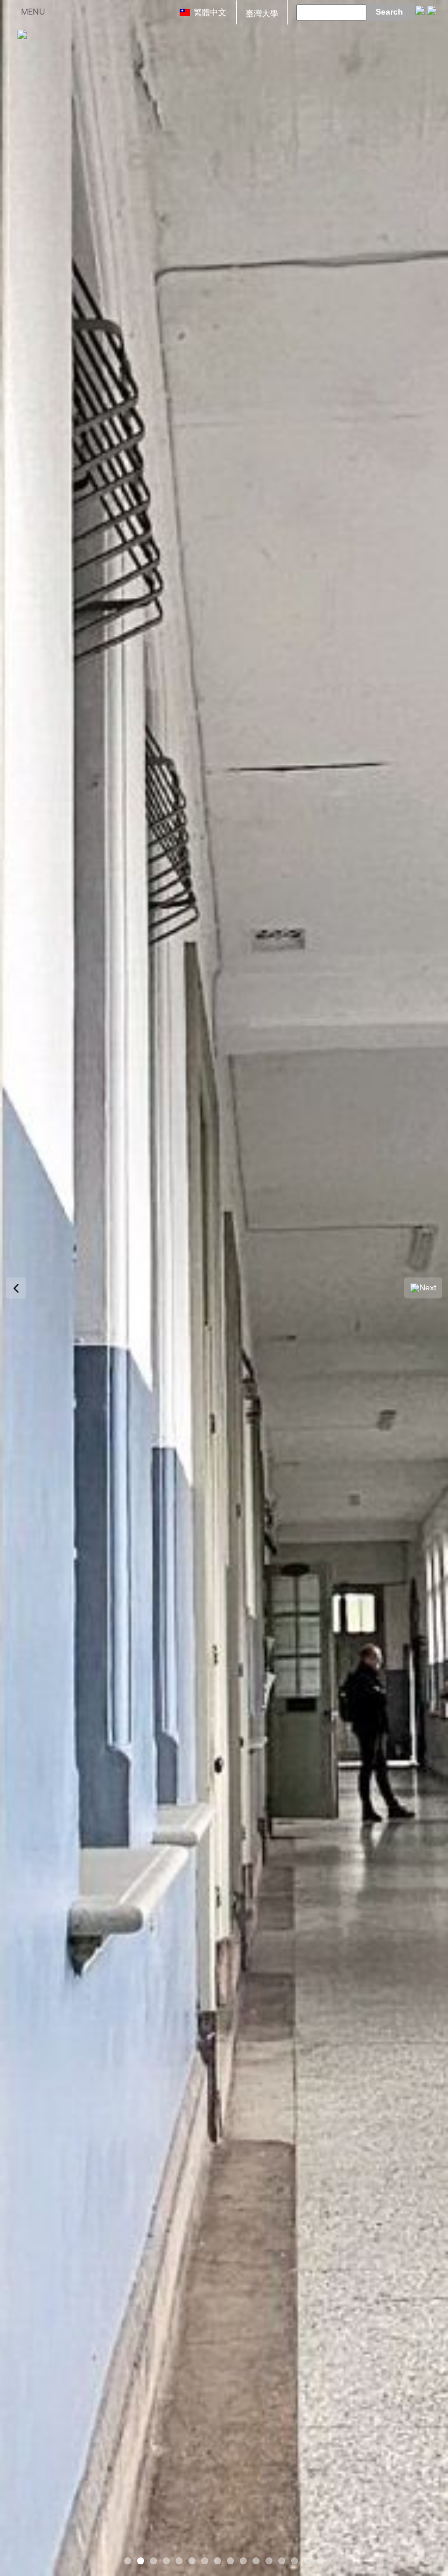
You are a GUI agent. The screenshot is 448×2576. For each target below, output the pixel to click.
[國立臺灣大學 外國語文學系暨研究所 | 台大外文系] (22, 34)
